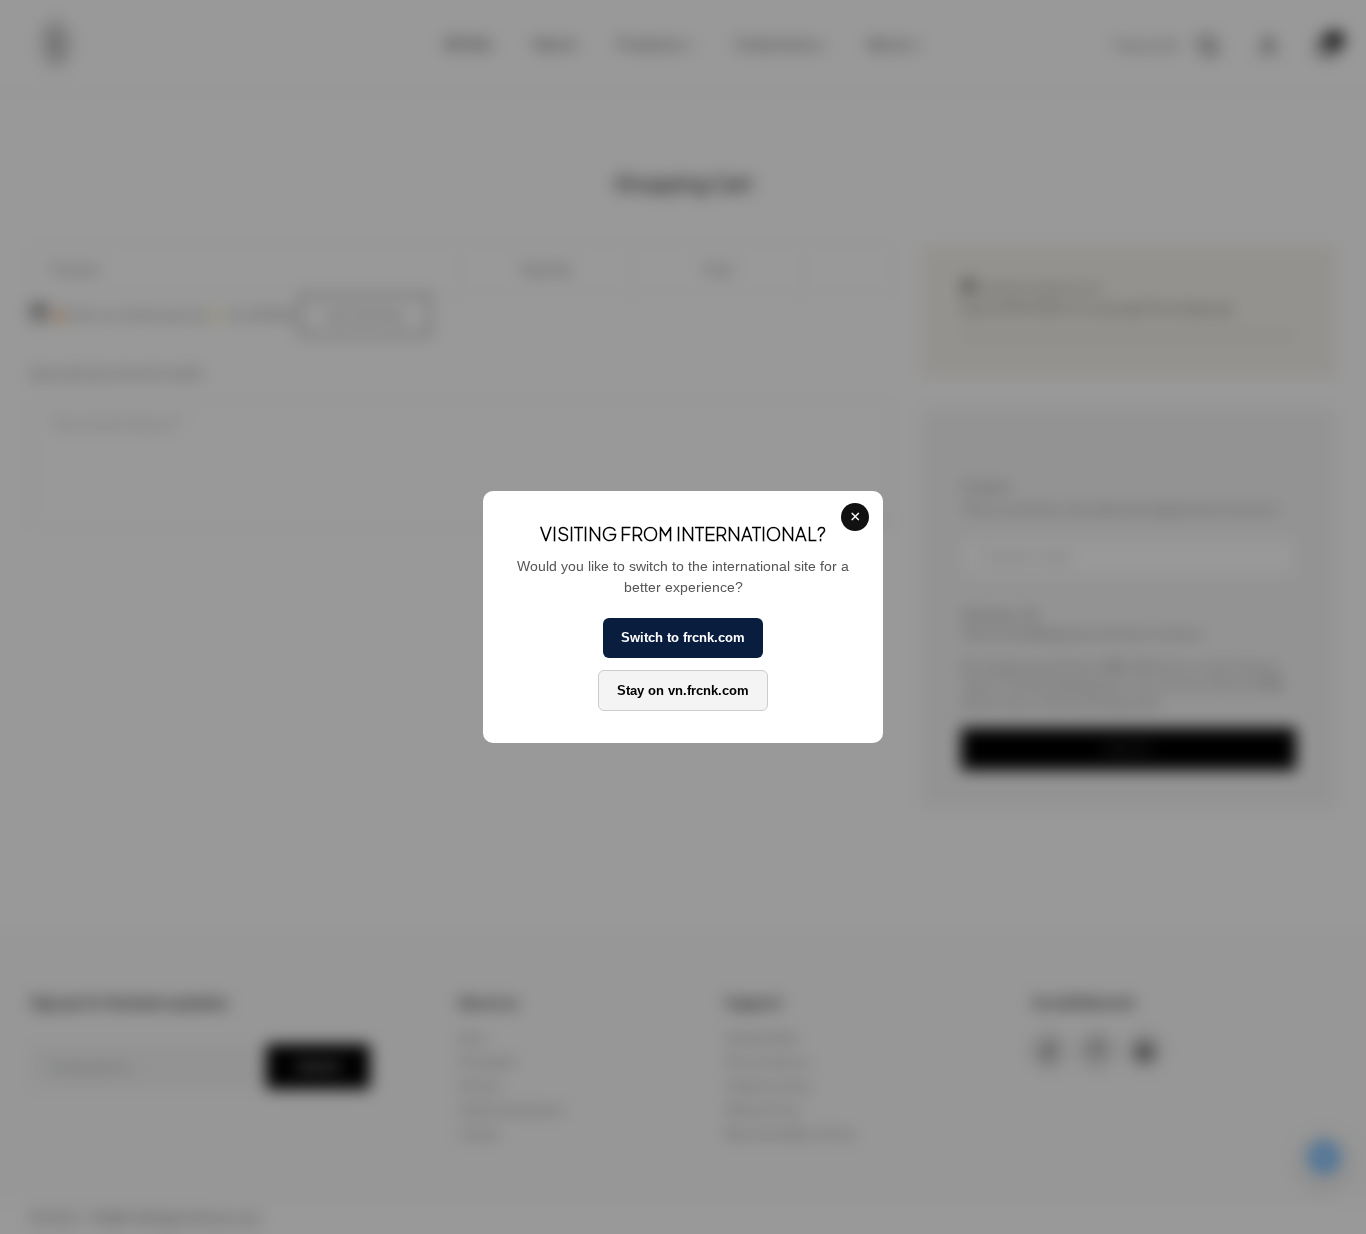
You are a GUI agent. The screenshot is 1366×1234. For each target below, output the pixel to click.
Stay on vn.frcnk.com (683, 690)
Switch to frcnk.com (683, 637)
